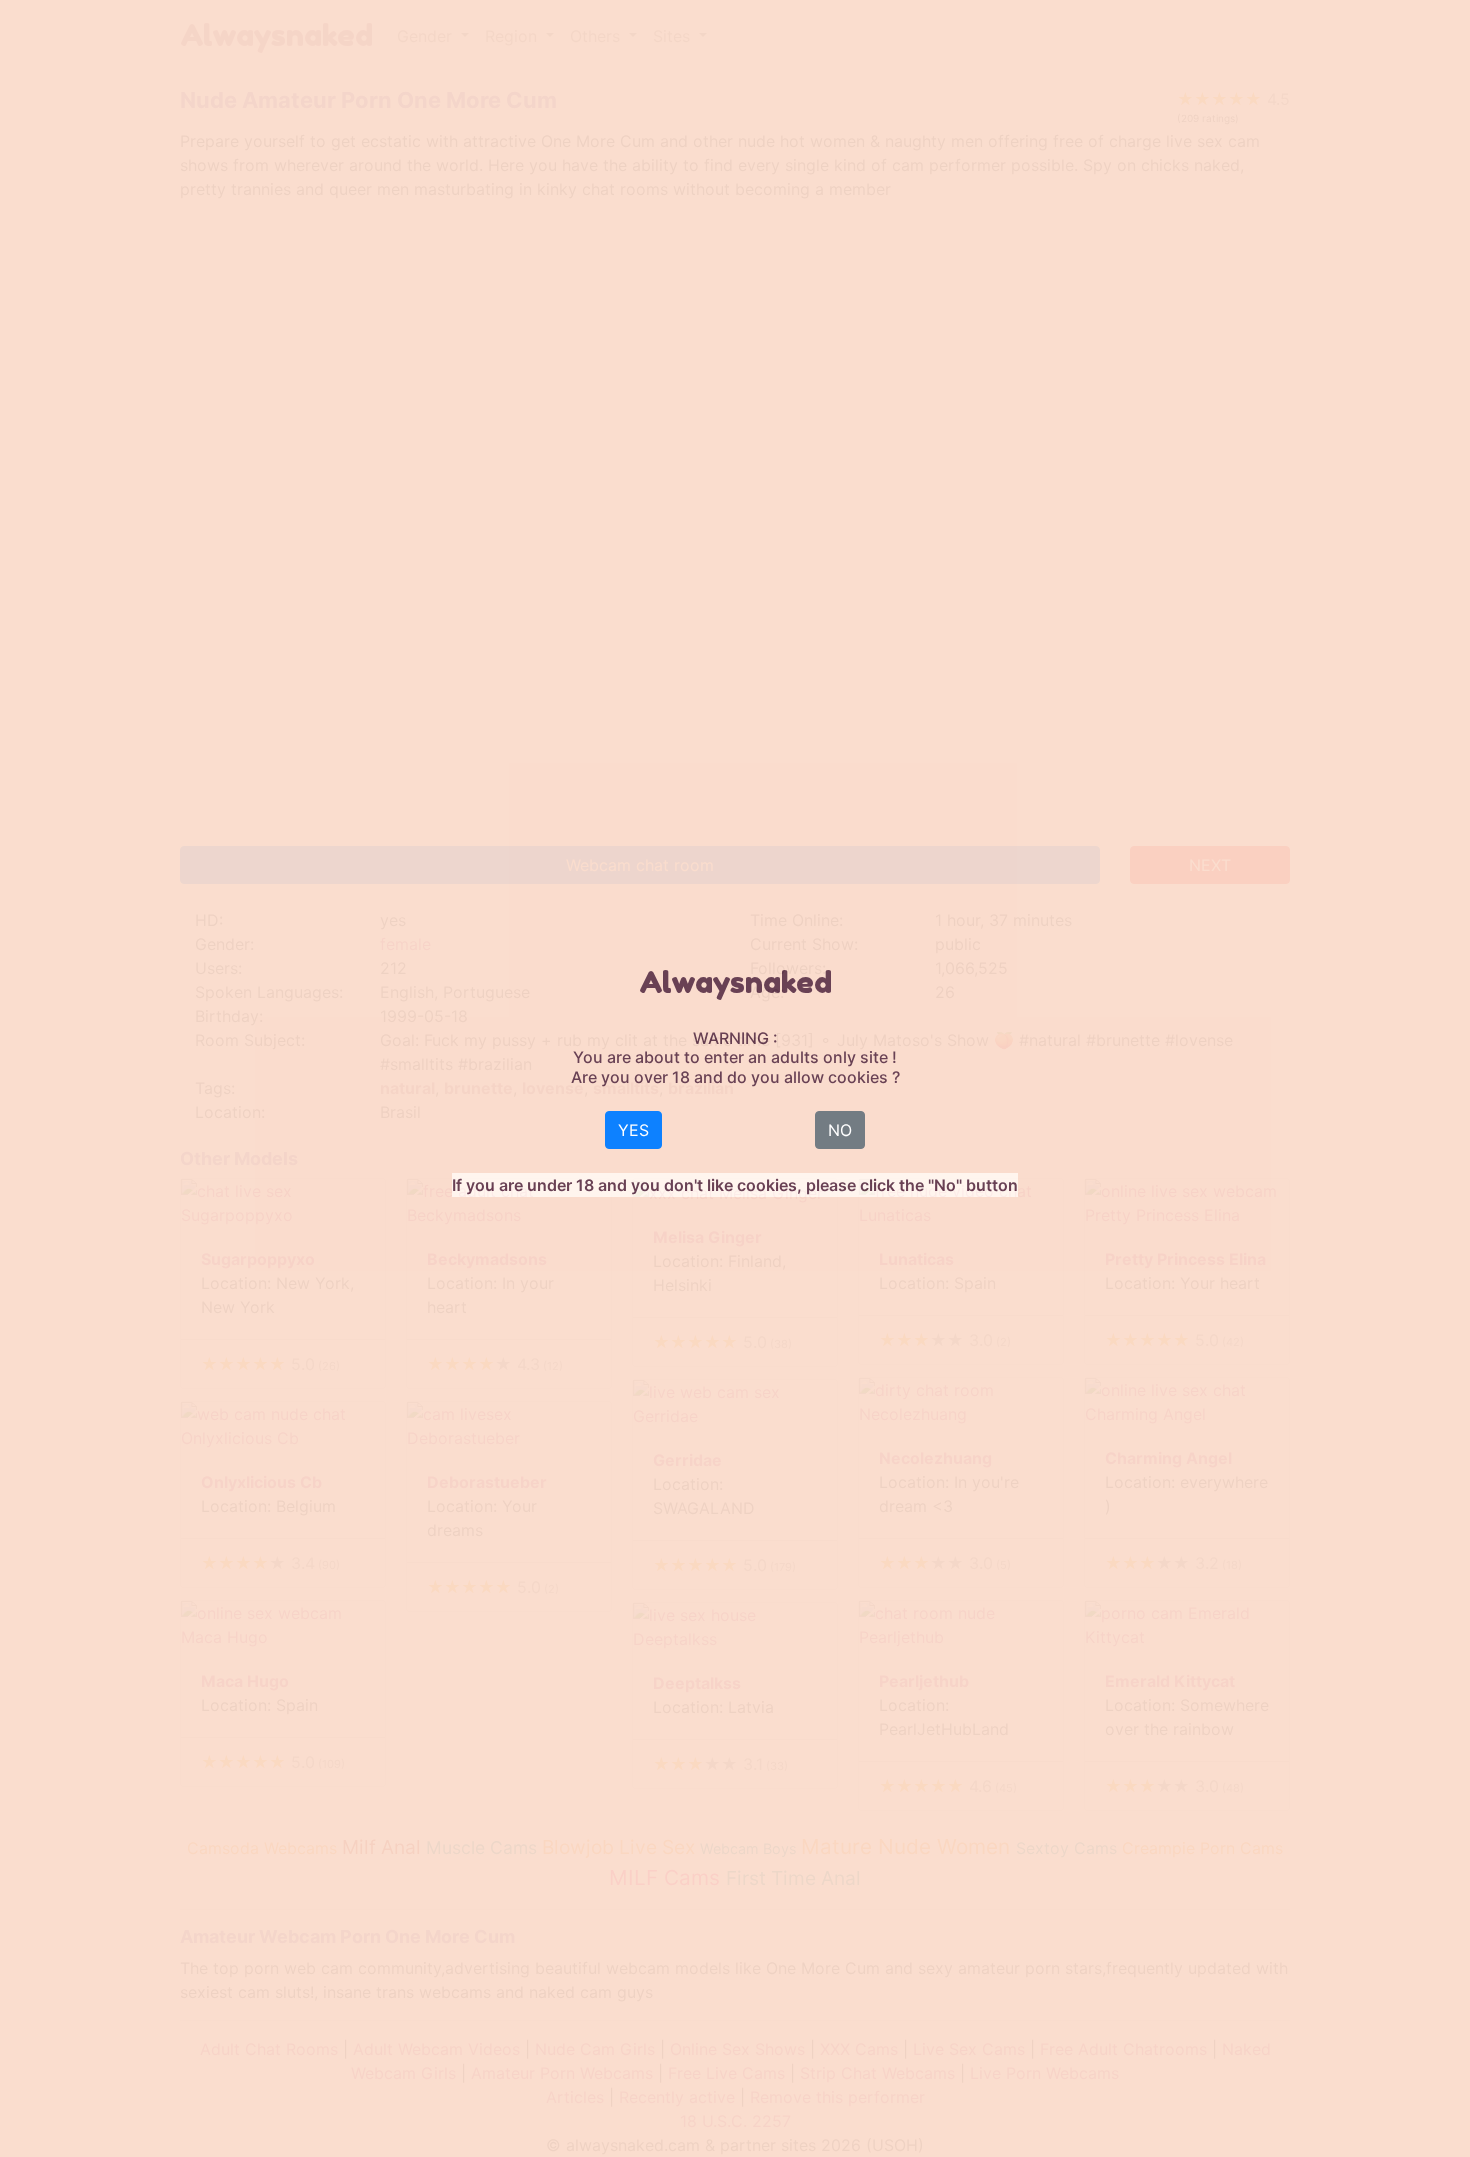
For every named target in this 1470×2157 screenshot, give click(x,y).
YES (633, 1130)
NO (840, 1130)
